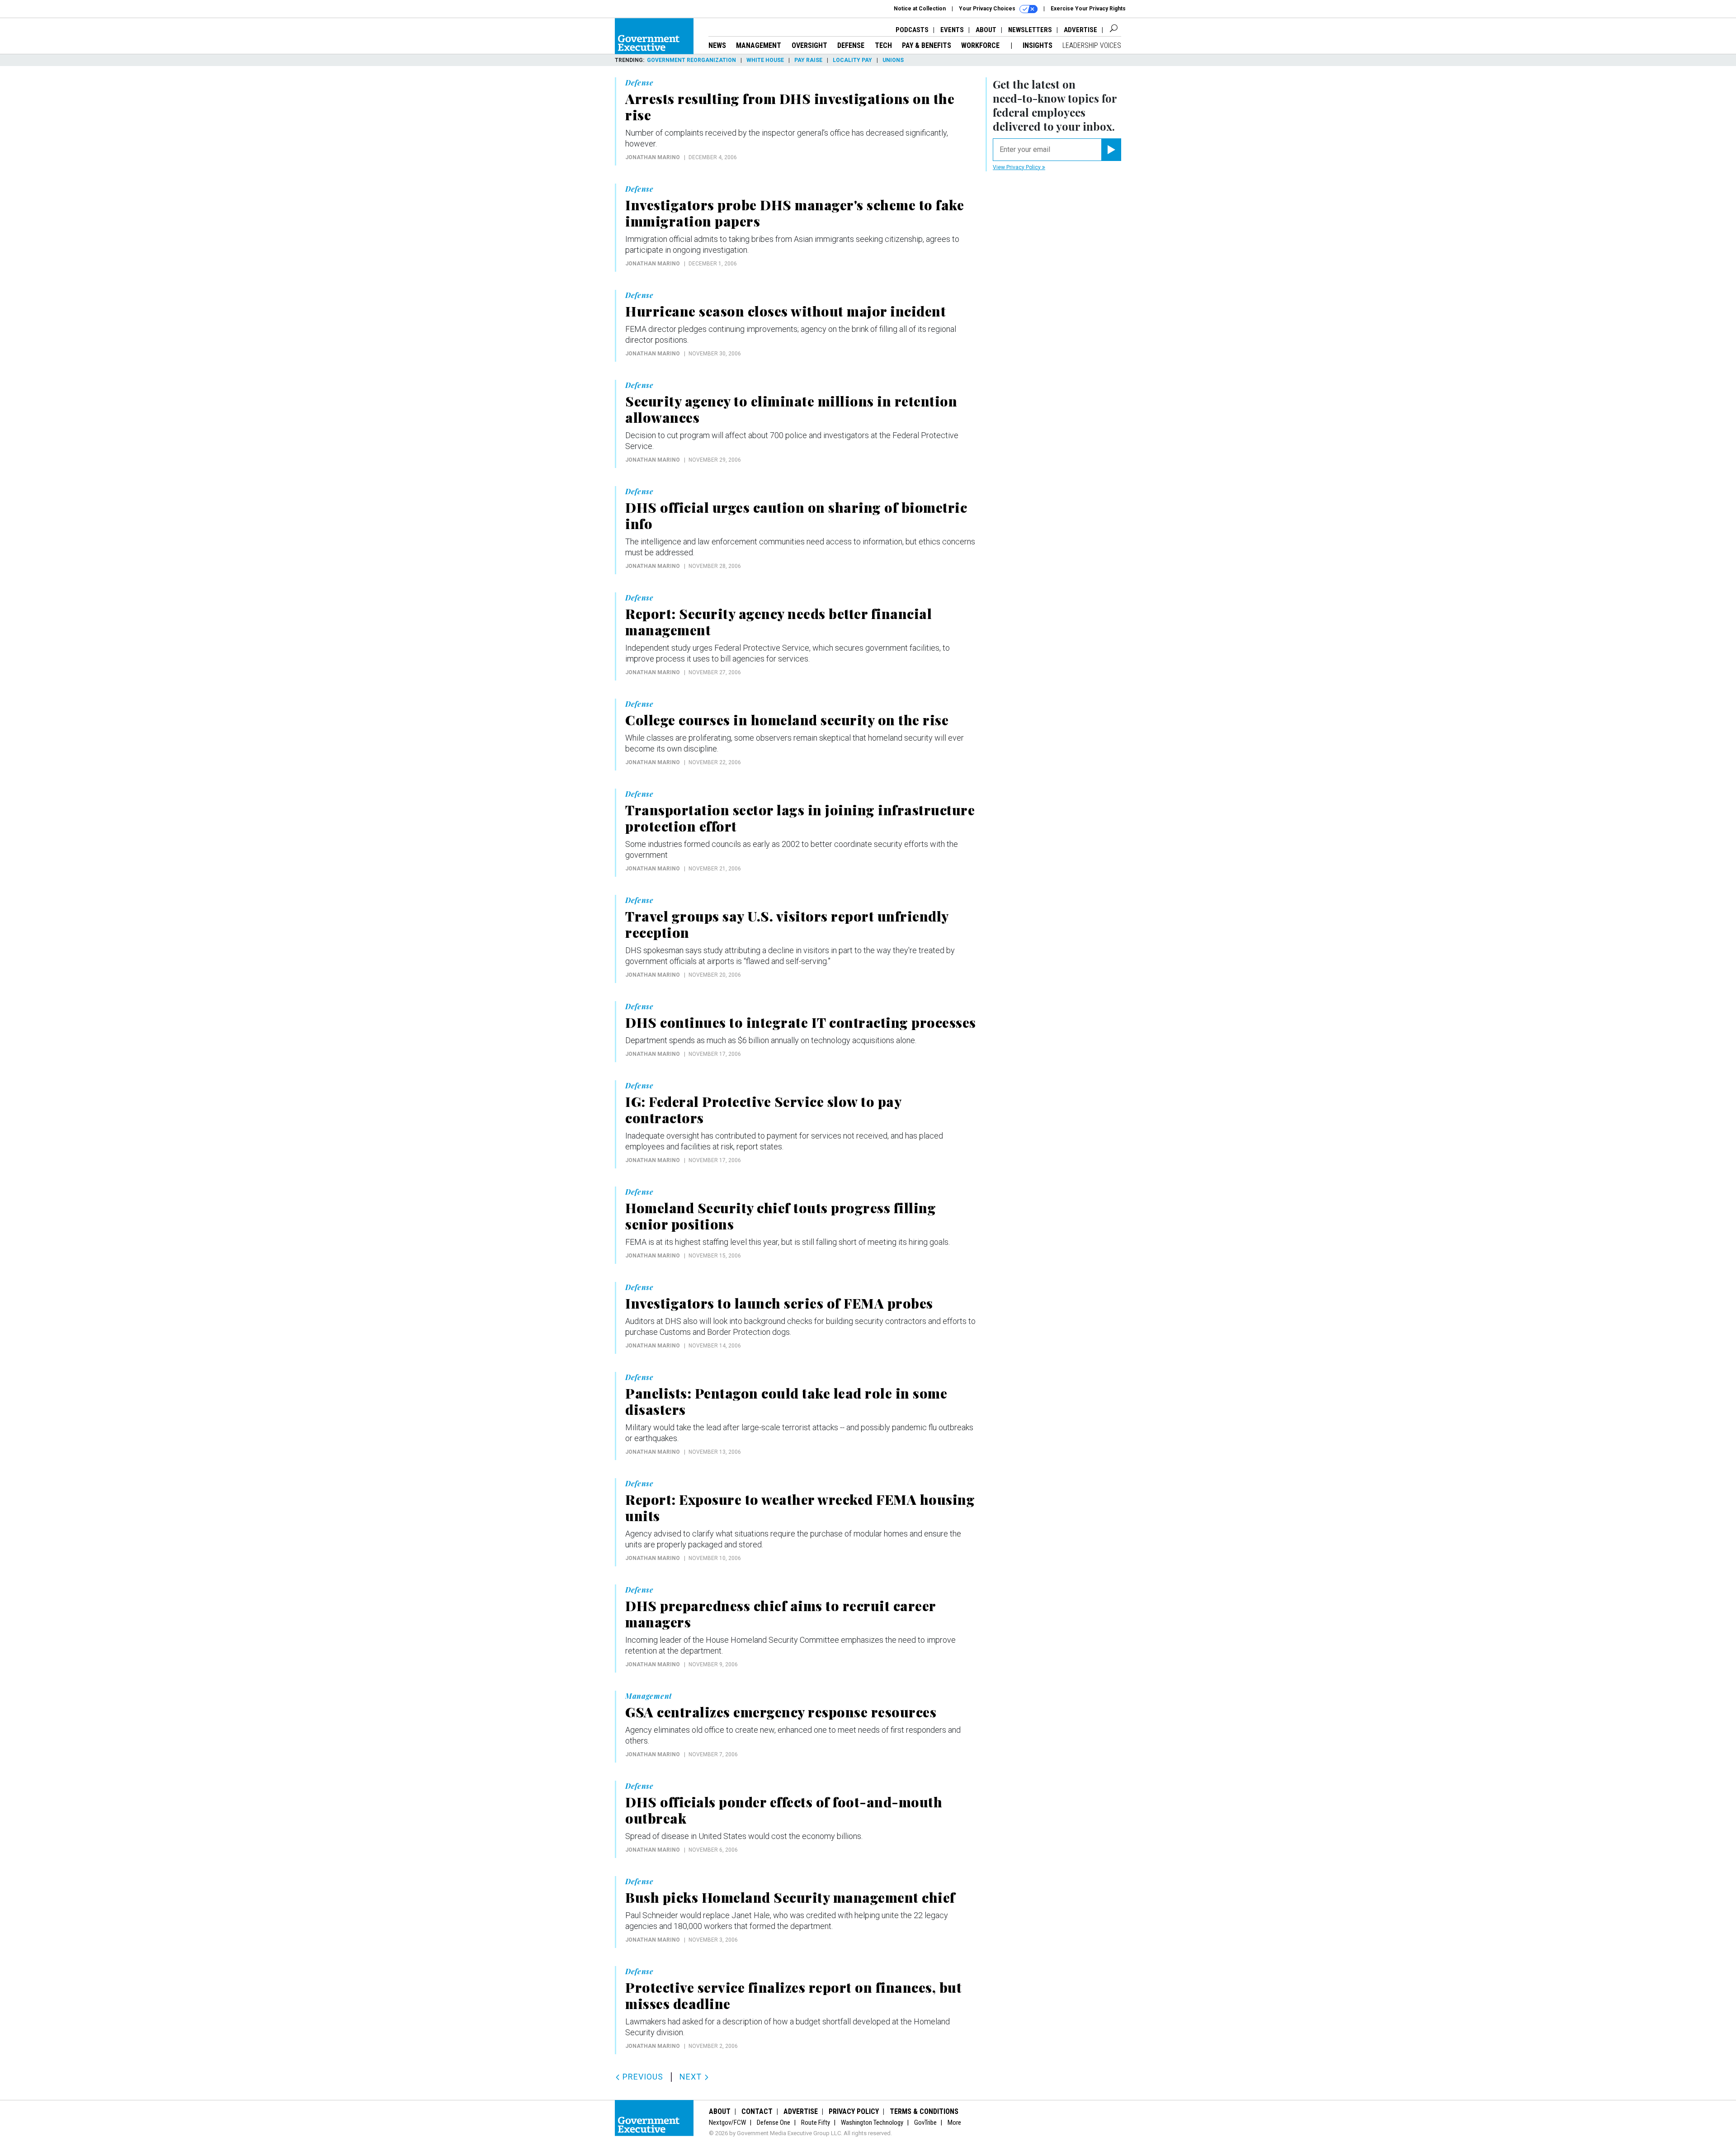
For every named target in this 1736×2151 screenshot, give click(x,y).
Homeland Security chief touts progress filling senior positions (781, 1216)
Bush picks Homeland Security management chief (790, 1897)
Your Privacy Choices (988, 9)
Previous (642, 2077)
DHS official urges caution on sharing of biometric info (796, 515)
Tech (883, 45)
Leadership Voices (1092, 45)
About (986, 30)
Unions (893, 60)
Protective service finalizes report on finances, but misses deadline (793, 1995)
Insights (1038, 45)
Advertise (1080, 30)
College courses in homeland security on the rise (787, 720)
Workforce (981, 45)
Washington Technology (872, 2123)
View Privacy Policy (1017, 167)
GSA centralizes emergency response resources (781, 1712)
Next (692, 2077)
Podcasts (912, 30)
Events (952, 30)
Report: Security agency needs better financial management (778, 622)
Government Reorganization (691, 60)
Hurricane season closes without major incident (785, 311)
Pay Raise (808, 60)
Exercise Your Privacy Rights (1088, 9)
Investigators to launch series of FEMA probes (779, 1303)
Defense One (774, 2123)
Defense (851, 45)
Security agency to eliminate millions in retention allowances (791, 409)
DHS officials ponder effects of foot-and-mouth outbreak (784, 1810)
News (717, 45)
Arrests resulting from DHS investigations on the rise (790, 107)
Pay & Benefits (927, 45)
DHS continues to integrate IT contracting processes (801, 1022)
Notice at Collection (920, 9)
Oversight (809, 45)
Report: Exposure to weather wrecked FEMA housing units (800, 1508)
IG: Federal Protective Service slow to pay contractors (763, 1110)
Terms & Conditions (924, 2111)
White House (765, 60)
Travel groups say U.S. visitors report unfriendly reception (787, 924)
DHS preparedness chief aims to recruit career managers (781, 1614)
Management (759, 45)
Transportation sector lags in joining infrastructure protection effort (800, 818)
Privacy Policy (854, 2111)
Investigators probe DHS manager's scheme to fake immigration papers (795, 213)
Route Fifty (816, 2123)
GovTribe (925, 2123)
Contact (757, 2111)
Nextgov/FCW (727, 2123)
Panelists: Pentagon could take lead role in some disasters (786, 1401)
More (954, 2123)
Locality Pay (852, 60)
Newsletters (1030, 30)
